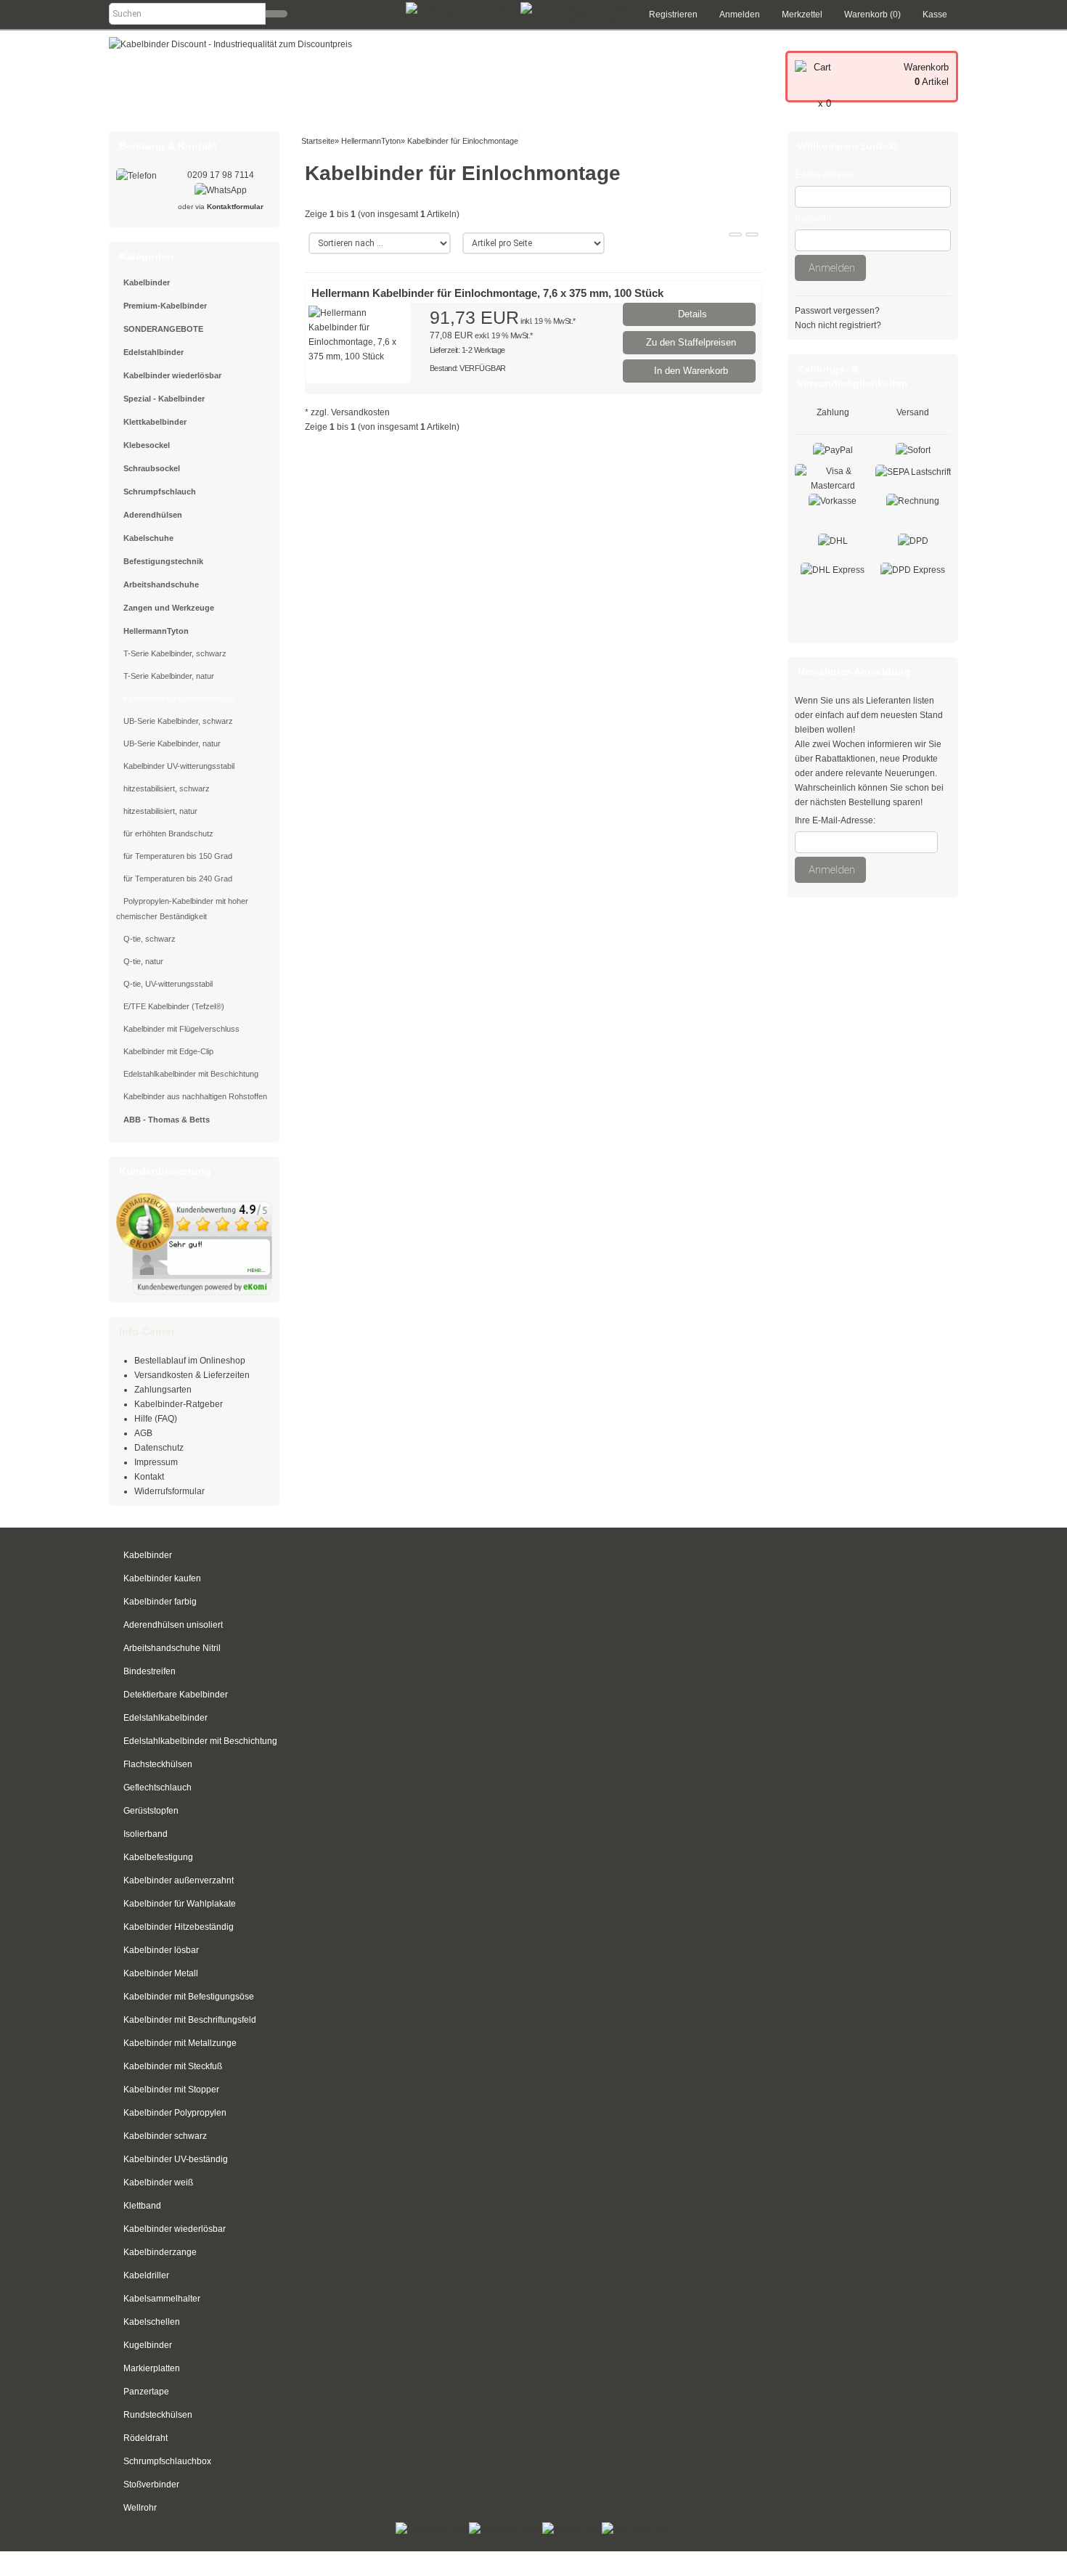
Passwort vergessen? (837, 311)
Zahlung (833, 412)
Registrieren (673, 15)
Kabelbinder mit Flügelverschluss (181, 1029)
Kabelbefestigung (158, 1857)
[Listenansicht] (752, 235)
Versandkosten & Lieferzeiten (192, 1375)
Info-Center (147, 1332)
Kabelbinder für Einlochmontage (179, 698)
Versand (913, 412)
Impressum (156, 1462)
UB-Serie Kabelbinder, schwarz (178, 721)
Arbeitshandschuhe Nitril (172, 1648)
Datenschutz (159, 1448)
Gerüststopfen (151, 1811)
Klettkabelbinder (155, 422)
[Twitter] (572, 2529)
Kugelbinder (148, 2345)
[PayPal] (833, 449)
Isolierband (146, 1834)
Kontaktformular (235, 207)
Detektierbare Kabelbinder (176, 1695)
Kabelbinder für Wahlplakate (180, 1904)
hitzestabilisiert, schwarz (167, 788)
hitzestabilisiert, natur (160, 811)
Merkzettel (802, 15)
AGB (143, 1433)
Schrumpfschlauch (160, 492)
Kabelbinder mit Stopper (171, 2090)
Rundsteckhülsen (158, 2415)
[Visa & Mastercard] (833, 478)
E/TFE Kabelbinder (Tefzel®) (174, 1006)
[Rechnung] (913, 500)
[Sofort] (913, 449)
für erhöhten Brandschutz (168, 833)
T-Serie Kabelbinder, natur (169, 676)
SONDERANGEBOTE (163, 329)
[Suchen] (277, 14)
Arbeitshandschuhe (161, 584)
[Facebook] (432, 2529)
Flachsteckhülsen (158, 1764)
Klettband (142, 2206)
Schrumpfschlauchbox (167, 2461)
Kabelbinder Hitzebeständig (179, 1927)
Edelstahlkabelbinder (165, 1718)
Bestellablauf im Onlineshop (190, 1361)
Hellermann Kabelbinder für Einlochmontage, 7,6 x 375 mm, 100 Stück (487, 293)
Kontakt (149, 1477)
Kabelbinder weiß (158, 2182)
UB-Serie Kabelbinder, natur (172, 743)
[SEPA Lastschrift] (913, 471)
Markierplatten (152, 2368)
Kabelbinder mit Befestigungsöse (189, 1997)
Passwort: (814, 219)
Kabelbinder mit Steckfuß (173, 2066)
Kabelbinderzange (160, 2252)
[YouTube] (637, 2529)
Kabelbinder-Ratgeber (179, 1404)
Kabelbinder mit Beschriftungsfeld (190, 2020)
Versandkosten (360, 412)
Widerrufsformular (169, 1491)
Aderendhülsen (153, 515)
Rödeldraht (146, 2438)
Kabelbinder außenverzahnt (179, 1880)
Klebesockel (147, 445)
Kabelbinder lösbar (161, 1950)
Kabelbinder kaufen (162, 1578)
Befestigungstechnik (163, 561)
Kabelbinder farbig (160, 1602)
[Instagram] (506, 2529)
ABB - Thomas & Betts (167, 1120)
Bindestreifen (150, 1671)
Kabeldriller (146, 2275)
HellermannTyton (156, 631)
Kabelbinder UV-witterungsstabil (179, 766)
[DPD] (913, 540)
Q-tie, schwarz (150, 939)
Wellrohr (140, 2508)
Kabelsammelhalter (162, 2299)
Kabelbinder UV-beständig (176, 2159)
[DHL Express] (833, 569)
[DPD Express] (913, 569)
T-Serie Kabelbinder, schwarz (175, 653)
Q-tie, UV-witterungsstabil (168, 984)
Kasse (935, 15)
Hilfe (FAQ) (156, 1419)
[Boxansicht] (735, 235)
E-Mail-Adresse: (826, 175)
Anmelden (740, 15)
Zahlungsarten (163, 1390)
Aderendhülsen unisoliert (173, 1625)
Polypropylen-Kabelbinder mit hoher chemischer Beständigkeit (182, 909)
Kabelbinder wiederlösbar (172, 375)
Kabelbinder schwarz (165, 2136)
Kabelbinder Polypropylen (175, 2113)
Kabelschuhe (148, 538)
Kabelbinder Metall (161, 1973)
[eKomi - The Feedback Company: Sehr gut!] (194, 1244)
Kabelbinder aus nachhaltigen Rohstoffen (195, 1096)
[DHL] (833, 540)
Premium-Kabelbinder (165, 306)
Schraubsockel (152, 468)
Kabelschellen (152, 2322)
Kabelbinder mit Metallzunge (180, 2043)
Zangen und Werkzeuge (169, 608)
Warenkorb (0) (872, 15)
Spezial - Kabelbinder (164, 399)
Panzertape (146, 2392)
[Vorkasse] (833, 500)
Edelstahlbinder (154, 352)
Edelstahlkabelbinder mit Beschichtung (191, 1074)
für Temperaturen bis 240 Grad (178, 879)
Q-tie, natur (143, 961)
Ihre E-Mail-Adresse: (835, 820)
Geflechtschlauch (158, 1788)
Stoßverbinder (151, 2485)
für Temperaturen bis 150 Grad (178, 856)
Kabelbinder (147, 282)
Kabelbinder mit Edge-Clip (168, 1051)
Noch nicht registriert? (838, 325)
